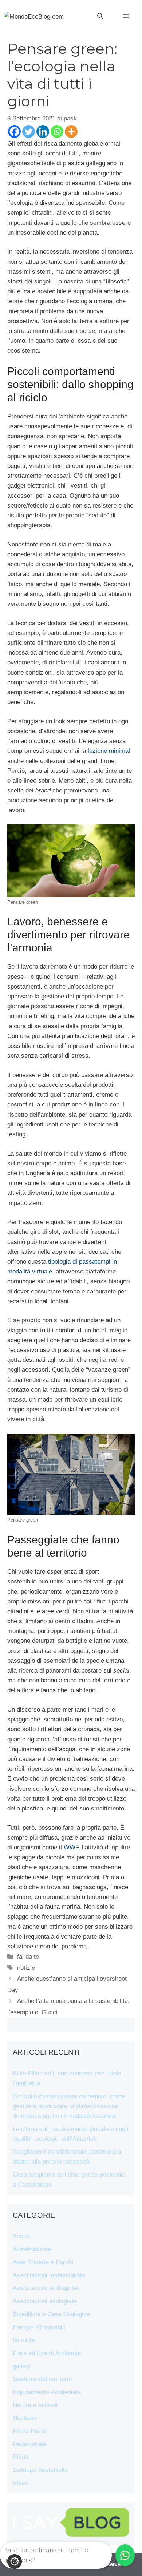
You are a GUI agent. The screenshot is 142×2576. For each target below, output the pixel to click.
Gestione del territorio (42, 2379)
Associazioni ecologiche (46, 2288)
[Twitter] (29, 132)
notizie (26, 1968)
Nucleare (25, 2418)
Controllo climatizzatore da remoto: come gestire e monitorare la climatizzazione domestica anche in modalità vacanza (69, 2106)
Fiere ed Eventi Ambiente (47, 2353)
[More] (71, 132)
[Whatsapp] (57, 132)
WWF (71, 1847)
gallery (22, 2366)
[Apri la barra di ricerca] (100, 16)
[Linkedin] (43, 132)
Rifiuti (21, 2457)
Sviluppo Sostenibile (40, 2470)
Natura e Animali (35, 2405)
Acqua (21, 2236)
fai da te (28, 1957)
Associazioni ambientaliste (49, 2275)
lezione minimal (109, 751)
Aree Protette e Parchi (43, 2262)
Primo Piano (29, 2431)
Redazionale (29, 2444)
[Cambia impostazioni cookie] (15, 2561)
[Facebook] (14, 132)
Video (20, 2483)
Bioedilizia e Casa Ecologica (51, 2314)
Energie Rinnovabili (39, 2327)
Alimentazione (32, 2249)
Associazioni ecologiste (45, 2301)
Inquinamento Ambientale (47, 2392)
